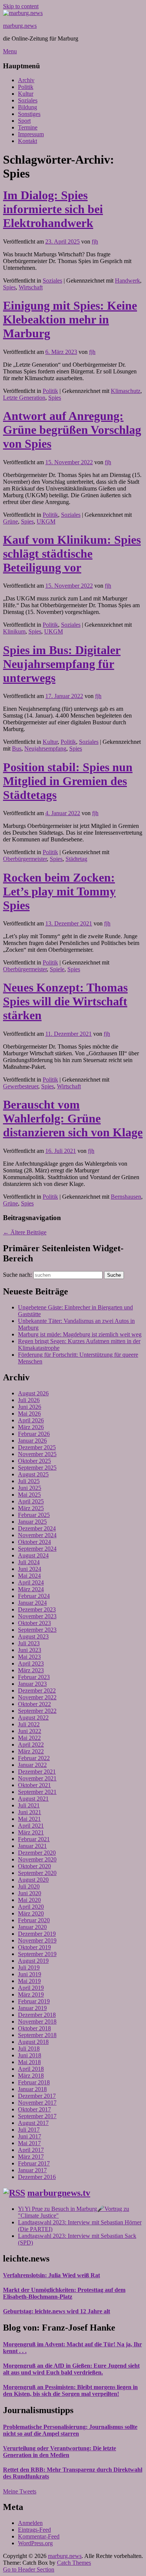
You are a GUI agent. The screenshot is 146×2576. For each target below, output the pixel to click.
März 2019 (31, 1994)
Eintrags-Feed (34, 2530)
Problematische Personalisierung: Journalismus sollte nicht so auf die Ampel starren (70, 2430)
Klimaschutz (126, 391)
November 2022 (37, 1697)
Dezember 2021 (37, 1772)
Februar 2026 (34, 1434)
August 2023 (33, 1636)
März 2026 (31, 1427)
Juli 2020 (29, 1886)
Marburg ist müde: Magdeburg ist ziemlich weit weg (80, 1334)
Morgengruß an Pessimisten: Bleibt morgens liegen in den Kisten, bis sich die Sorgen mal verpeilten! (70, 2390)
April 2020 (31, 1907)
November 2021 (37, 1778)
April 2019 (31, 1988)
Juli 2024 (29, 1562)
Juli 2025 (29, 1481)
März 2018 (31, 2076)
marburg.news (20, 26)
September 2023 (37, 1630)
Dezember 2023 (37, 1609)
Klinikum (14, 631)
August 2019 (33, 1961)
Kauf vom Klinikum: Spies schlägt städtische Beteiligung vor (72, 554)
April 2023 (31, 1663)
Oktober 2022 (34, 1704)
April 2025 (31, 1501)
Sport (24, 121)
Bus (17, 749)
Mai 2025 (29, 1495)
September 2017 (37, 2116)
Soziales (28, 100)
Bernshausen (126, 1197)
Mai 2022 (29, 1738)
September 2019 (37, 1954)
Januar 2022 (32, 1765)
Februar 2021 (34, 1839)
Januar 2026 (32, 1441)
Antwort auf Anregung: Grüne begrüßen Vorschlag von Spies (72, 430)
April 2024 (31, 1582)
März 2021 (31, 1832)
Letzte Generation (24, 398)
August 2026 (33, 1393)
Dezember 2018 (37, 2015)
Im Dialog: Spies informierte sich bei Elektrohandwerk (53, 209)
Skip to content (21, 6)
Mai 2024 (29, 1576)
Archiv (26, 80)
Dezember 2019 (37, 1934)
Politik (26, 87)
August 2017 (33, 2123)
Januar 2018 (32, 2089)
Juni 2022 (30, 1731)
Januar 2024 (32, 1603)
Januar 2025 (32, 1522)
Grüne (10, 521)
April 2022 (31, 1745)
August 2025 (33, 1474)
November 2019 (37, 1940)
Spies (9, 287)
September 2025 (37, 1468)
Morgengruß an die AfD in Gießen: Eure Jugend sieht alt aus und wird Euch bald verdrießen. (71, 2369)
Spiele (57, 969)
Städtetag (76, 859)
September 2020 (37, 1873)
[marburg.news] (23, 13)
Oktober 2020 (34, 1866)
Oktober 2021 (34, 1785)
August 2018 (33, 2042)
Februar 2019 (34, 2001)
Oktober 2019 (34, 1947)
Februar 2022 (34, 1758)
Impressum (31, 134)
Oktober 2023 (34, 1623)
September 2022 (37, 1711)
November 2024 (37, 1535)
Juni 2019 (30, 1974)
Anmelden (30, 2523)
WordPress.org (35, 2543)
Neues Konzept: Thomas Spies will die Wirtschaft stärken (65, 1001)
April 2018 (31, 2069)
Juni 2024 (30, 1569)
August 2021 (33, 1799)
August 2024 (33, 1555)
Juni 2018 (30, 2055)
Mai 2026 (29, 1414)
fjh (95, 241)
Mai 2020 (29, 1900)
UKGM (46, 521)
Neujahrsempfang (45, 749)
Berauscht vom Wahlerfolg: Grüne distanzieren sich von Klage (73, 1118)
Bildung (28, 107)
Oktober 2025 (34, 1461)
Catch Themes (74, 2563)
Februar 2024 (34, 1596)
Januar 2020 (32, 1927)
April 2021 (31, 1826)
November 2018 (37, 2022)
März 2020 (31, 1913)
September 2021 (37, 1792)
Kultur (26, 94)
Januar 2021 (32, 1846)
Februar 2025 (34, 1515)
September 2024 (37, 1549)
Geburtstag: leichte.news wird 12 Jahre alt (57, 2311)
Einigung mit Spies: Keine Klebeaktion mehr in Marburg (70, 319)
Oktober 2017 (34, 2109)
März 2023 (31, 1670)
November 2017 (37, 2103)
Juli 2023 (29, 1643)
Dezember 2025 (37, 1447)
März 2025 (31, 1508)
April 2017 (31, 2150)
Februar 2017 (34, 2163)
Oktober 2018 (34, 2028)
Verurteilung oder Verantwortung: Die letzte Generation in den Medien (60, 2452)
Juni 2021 (30, 1812)
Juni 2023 (30, 1650)
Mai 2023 (29, 1657)
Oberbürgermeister (25, 859)
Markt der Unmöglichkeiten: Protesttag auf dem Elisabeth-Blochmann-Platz (64, 2293)
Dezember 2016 (37, 2177)
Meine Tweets (20, 2491)
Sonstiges (29, 114)
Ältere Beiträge (25, 1232)
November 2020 (37, 1859)
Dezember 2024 (37, 1528)
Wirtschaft (31, 287)
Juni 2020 (30, 1893)
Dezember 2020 (37, 1853)
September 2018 (37, 2035)
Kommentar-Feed (39, 2536)
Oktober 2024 (34, 1542)
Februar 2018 (34, 2082)
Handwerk (127, 281)
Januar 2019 (32, 2008)
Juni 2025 (30, 1488)
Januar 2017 (32, 2170)
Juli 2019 (29, 1967)
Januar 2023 (32, 1684)
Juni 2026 (30, 1407)
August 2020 (33, 1880)
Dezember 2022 (37, 1690)
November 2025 (37, 1454)
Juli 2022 (29, 1724)
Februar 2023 (34, 1677)
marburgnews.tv (59, 2193)
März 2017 (31, 2157)
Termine (28, 127)
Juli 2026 (29, 1400)
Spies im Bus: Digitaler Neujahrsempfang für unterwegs (62, 664)
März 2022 (31, 1751)
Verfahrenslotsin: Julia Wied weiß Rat (51, 2275)
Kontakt (28, 141)
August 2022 (33, 1718)
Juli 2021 (29, 1805)
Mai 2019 (29, 1981)
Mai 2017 (29, 2143)
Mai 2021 (29, 1819)
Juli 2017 (29, 2130)
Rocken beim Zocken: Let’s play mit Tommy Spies (59, 891)
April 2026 (31, 1420)
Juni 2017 (30, 2136)
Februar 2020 (34, 1920)
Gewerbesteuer (21, 1086)
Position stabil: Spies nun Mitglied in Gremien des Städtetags (68, 781)
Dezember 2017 (37, 2096)
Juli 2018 (29, 2049)
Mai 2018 (29, 2062)
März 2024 (31, 1589)
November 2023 (37, 1616)
